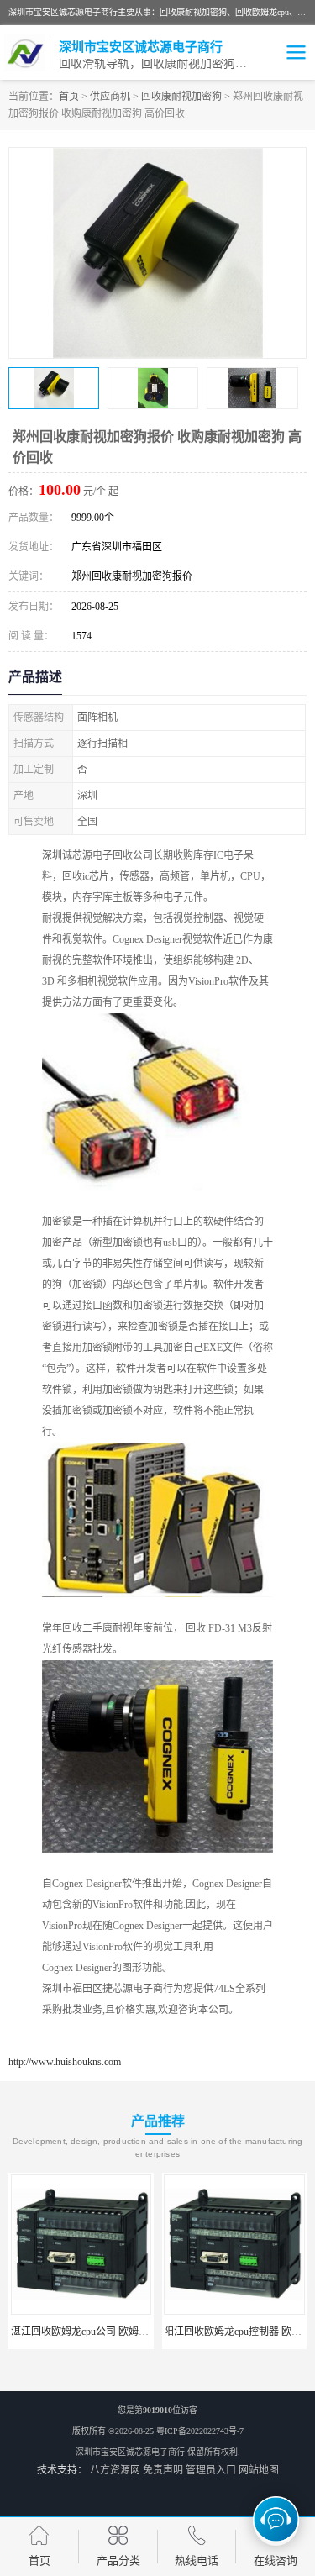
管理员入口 (211, 2470)
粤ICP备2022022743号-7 (200, 2431)
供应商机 (110, 97)
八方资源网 (115, 2470)
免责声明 (163, 2470)
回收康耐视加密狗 (181, 97)
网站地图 (259, 2470)
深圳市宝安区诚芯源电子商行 (130, 2452)
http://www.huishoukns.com (65, 2062)
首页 (69, 97)
